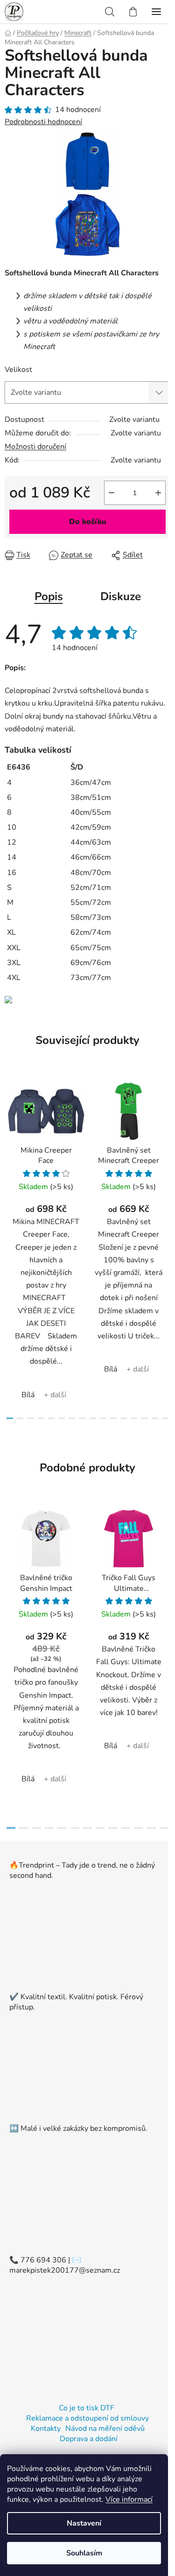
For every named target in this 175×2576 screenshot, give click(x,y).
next (165, 1158)
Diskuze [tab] (121, 596)
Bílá (28, 1395)
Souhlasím (84, 2553)
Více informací (129, 2499)
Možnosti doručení (35, 447)
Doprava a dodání (89, 2439)
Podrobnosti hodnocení (43, 122)
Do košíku (88, 522)
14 (155, 1418)
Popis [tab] (49, 596)
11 (124, 1418)
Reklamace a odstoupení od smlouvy (87, 2418)
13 (144, 1418)
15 (165, 1418)
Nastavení (84, 2523)
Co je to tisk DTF (87, 2408)
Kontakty (46, 2429)
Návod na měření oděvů (105, 2429)
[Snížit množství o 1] (112, 493)
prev (10, 1158)
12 (134, 1418)
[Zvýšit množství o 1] (158, 493)
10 (113, 1418)
